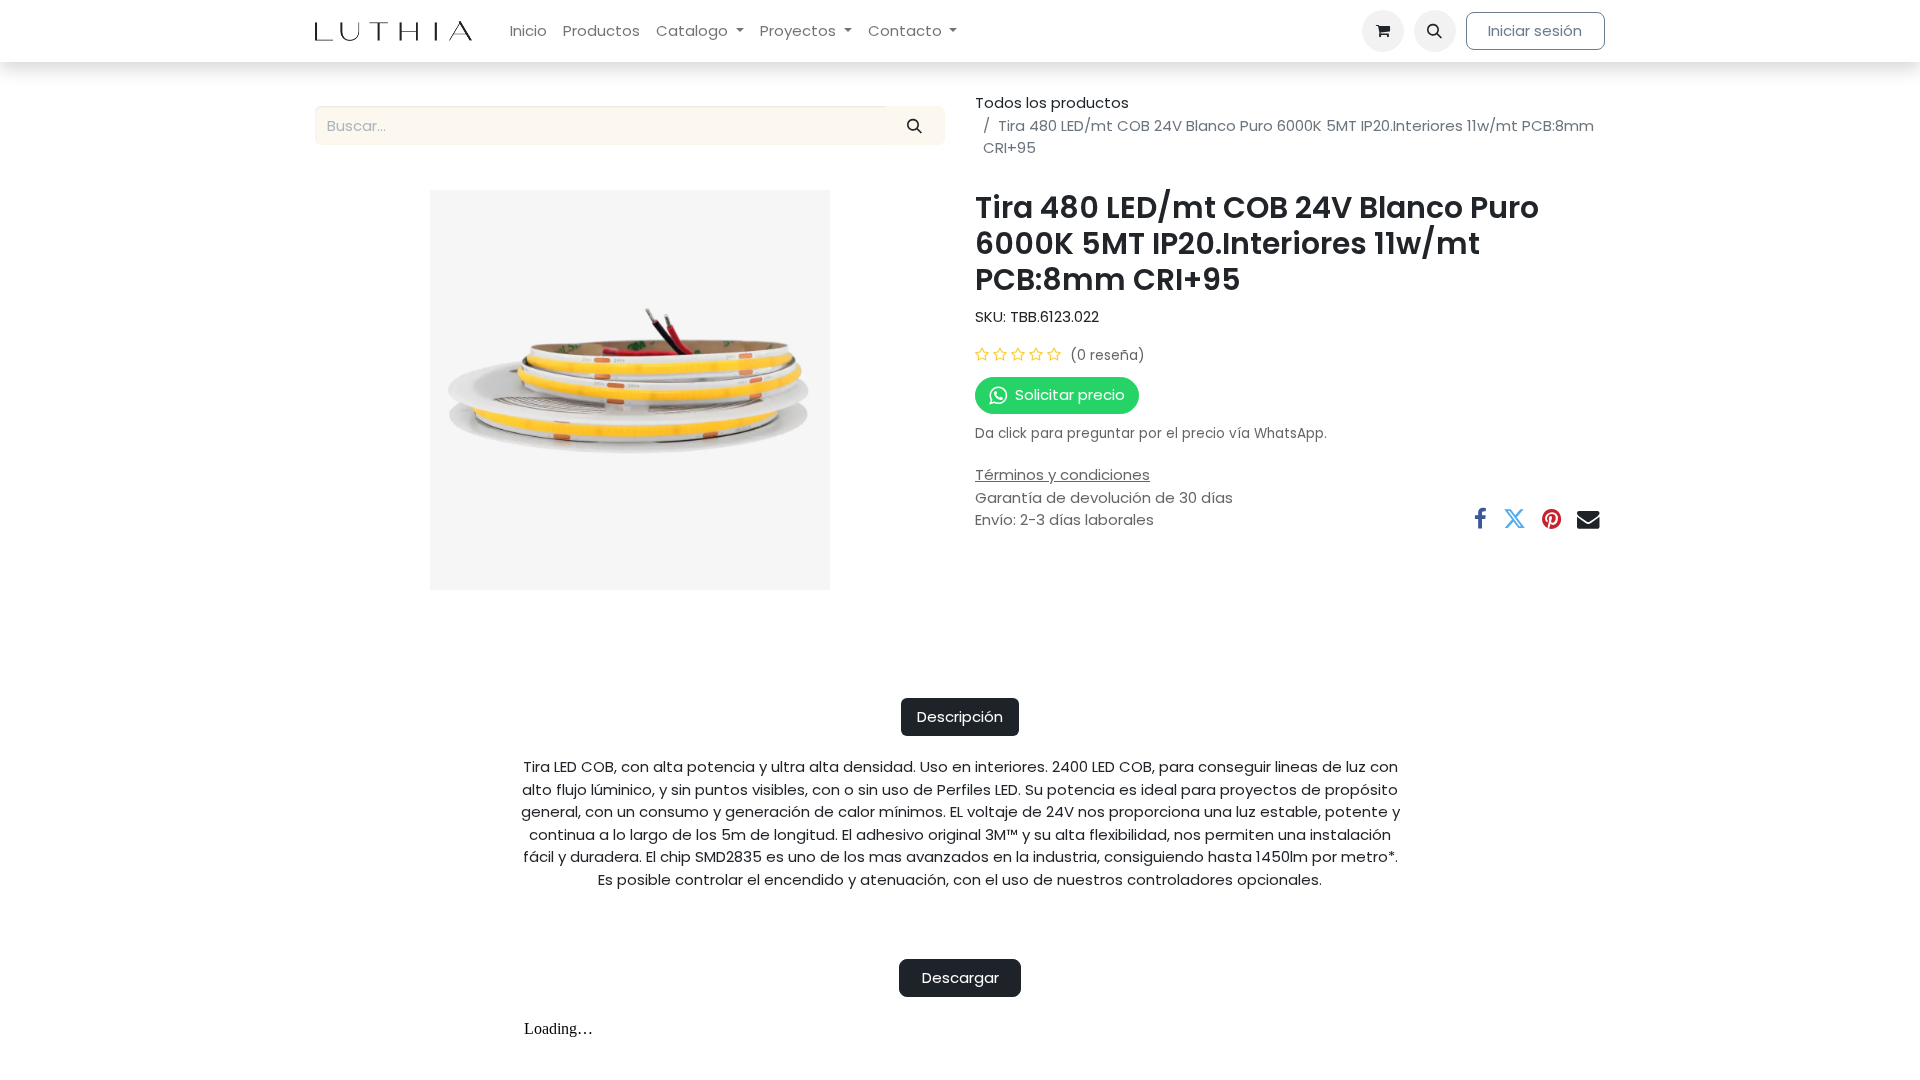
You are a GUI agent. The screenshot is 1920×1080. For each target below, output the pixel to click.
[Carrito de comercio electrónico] (1383, 31)
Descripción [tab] (960, 716)
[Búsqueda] (915, 125)
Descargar (960, 977)
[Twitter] (1514, 519)
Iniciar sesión (1535, 30)
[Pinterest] (1551, 519)
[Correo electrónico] (1588, 519)
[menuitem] (528, 31)
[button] (1435, 31)
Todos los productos (1052, 102)
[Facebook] (1480, 519)
